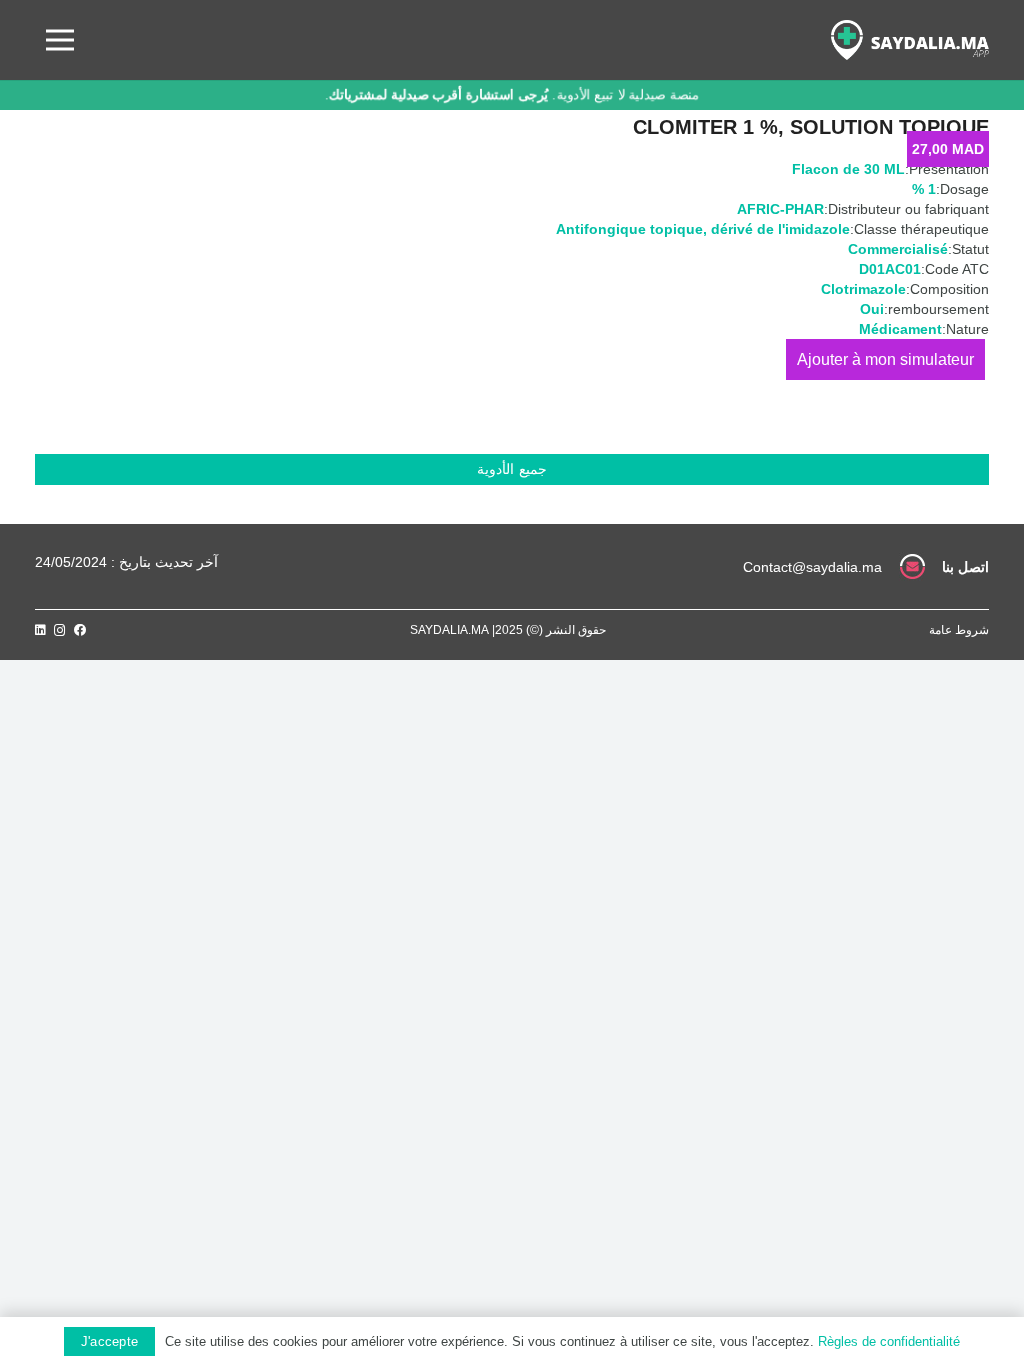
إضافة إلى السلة (885, 359)
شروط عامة (959, 630)
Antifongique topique (629, 229)
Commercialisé (898, 249)
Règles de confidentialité (889, 1341)
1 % (924, 189)
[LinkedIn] (40, 630)
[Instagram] (60, 630)
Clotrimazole (863, 289)
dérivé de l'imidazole (780, 229)
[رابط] (910, 40)
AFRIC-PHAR (780, 209)
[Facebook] (80, 630)
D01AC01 (890, 269)
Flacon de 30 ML (848, 169)
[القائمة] (60, 40)
